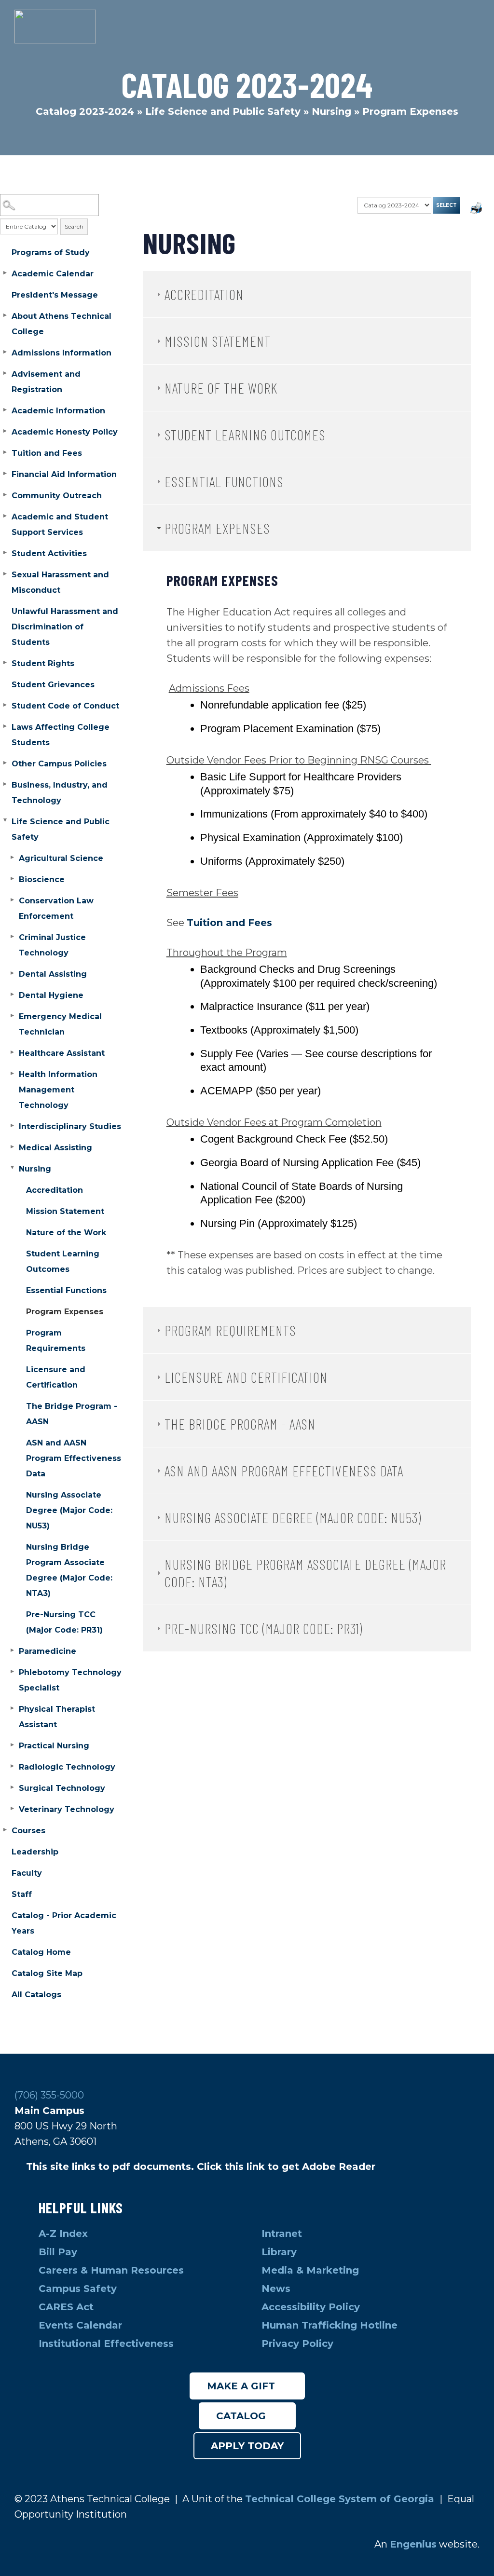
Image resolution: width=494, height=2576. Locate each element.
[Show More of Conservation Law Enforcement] (12, 900)
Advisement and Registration (46, 382)
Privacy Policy (297, 2344)
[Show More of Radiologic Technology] (12, 1766)
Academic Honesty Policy (65, 432)
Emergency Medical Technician (60, 1024)
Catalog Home (41, 1952)
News (276, 2289)
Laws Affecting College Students (61, 735)
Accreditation (55, 1190)
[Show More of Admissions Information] (5, 352)
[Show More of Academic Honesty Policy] (5, 431)
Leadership (35, 1852)
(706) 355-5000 (49, 2095)
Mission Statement (65, 1211)
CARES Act (66, 2307)
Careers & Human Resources (111, 2270)
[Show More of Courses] (5, 1830)
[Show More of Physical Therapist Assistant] (12, 1708)
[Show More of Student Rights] (5, 663)
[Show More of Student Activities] (5, 553)
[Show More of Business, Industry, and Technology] (5, 784)
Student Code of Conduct (65, 706)
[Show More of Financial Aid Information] (5, 474)
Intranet (283, 2234)
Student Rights (43, 663)
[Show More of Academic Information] (5, 410)
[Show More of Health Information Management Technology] (12, 1074)
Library (281, 2252)
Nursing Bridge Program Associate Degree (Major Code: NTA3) (69, 1570)
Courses (28, 1831)
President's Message (55, 295)
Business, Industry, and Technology (60, 793)
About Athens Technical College (62, 324)
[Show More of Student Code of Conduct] (5, 705)
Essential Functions (66, 1290)
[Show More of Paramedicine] (12, 1650)
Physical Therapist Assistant (57, 1717)
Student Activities (49, 553)
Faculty (27, 1873)
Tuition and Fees (47, 453)
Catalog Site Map (47, 1973)
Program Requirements (56, 1341)
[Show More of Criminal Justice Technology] (12, 937)
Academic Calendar (53, 274)
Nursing (331, 111)
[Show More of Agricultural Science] (12, 858)
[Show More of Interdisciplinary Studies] (12, 1126)
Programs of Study (51, 252)
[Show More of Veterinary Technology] (12, 1809)
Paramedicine (48, 1651)
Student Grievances (53, 685)
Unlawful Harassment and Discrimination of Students (65, 627)
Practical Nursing (54, 1746)
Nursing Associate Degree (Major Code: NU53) (69, 1510)
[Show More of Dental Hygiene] (12, 995)
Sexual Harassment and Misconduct (60, 582)
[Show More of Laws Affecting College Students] (5, 726)
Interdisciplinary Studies (70, 1126)
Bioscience (42, 879)
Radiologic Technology (67, 1767)
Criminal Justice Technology (52, 945)
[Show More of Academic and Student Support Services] (5, 516)
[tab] (307, 294)
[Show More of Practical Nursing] (12, 1745)
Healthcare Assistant (62, 1053)
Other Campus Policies (59, 764)
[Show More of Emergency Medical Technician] (12, 1016)
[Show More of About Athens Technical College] (5, 315)
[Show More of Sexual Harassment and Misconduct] (5, 574)
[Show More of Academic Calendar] (5, 273)
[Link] (55, 27)
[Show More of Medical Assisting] (12, 1147)
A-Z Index (63, 2234)
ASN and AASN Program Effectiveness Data (74, 1458)
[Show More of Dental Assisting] (12, 973)
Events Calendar (80, 2325)
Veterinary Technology (67, 1809)
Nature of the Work (66, 1233)
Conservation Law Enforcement (56, 908)
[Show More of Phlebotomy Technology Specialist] (12, 1672)
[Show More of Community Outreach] (5, 495)
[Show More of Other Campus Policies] (5, 763)
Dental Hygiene (51, 995)
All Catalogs (36, 1995)
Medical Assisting (55, 1148)
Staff (22, 1894)
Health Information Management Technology (58, 1090)
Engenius (413, 2544)
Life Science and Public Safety (223, 111)
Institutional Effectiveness (106, 2344)
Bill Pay (59, 2252)
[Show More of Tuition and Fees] (5, 452)
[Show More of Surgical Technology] (12, 1787)
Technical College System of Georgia (341, 2499)
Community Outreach (57, 496)
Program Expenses (65, 1312)
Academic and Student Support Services (60, 525)
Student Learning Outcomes (63, 1261)
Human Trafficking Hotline (331, 2325)
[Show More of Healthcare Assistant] (12, 1052)
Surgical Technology (62, 1788)
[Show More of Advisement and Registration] (5, 373)
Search (74, 226)
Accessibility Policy (311, 2307)
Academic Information (58, 411)
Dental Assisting (53, 974)
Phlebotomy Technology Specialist (70, 1680)
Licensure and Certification (56, 1377)
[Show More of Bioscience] (12, 879)
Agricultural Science (61, 858)
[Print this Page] (477, 209)
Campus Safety (78, 2289)
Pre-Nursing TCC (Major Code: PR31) (64, 1622)
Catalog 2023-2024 (85, 111)
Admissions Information (62, 353)
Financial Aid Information (64, 474)
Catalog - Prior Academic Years (64, 1923)
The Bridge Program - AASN (72, 1414)
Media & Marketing (310, 2270)
